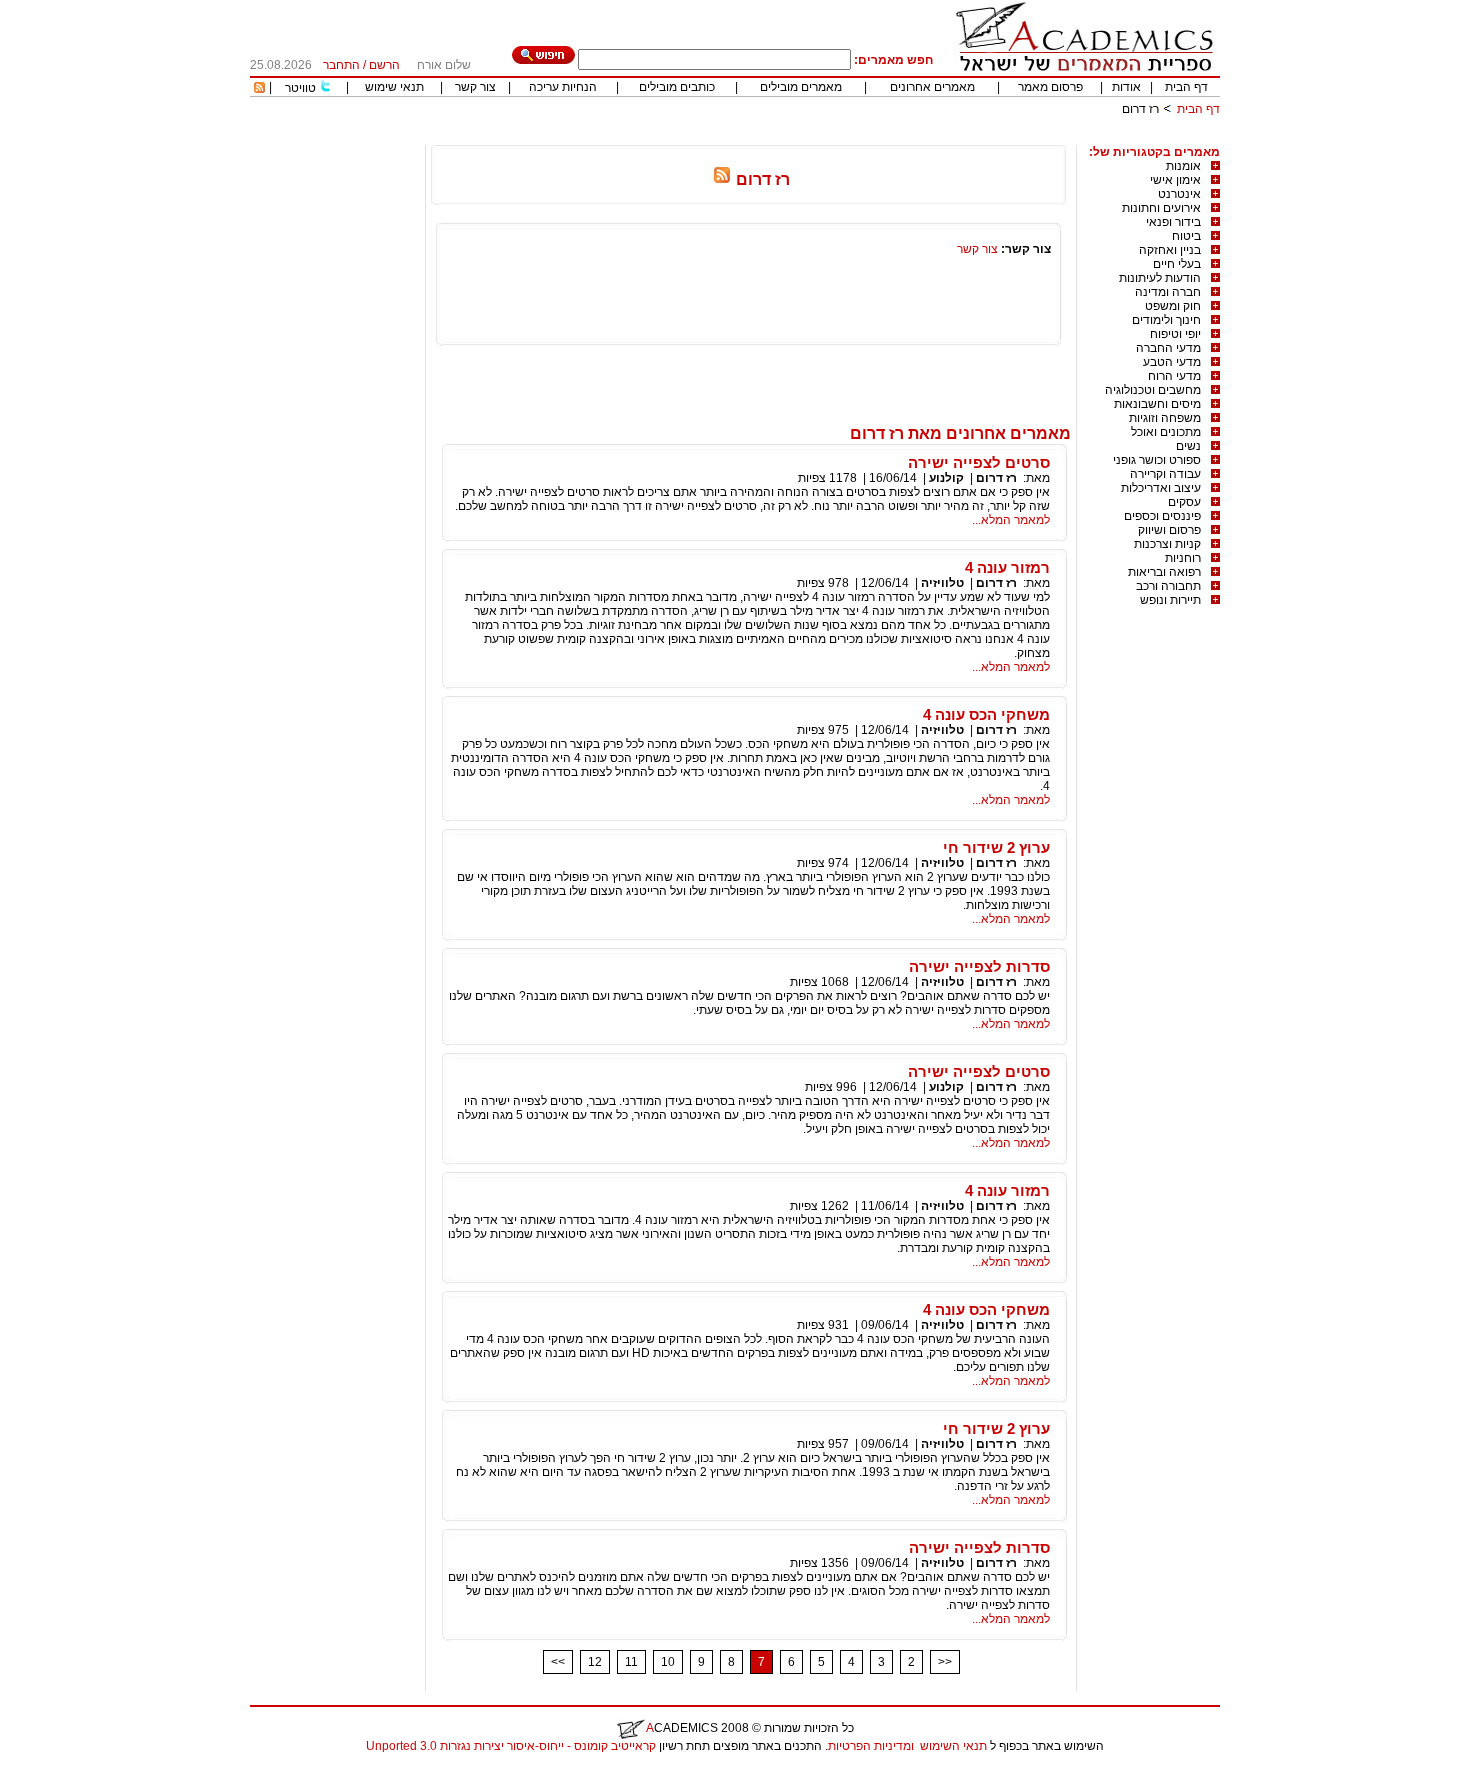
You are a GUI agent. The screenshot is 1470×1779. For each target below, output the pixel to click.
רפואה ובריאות (1164, 572)
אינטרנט (1179, 194)
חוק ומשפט (1173, 306)
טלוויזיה (942, 583)
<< (558, 1662)
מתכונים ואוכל (1166, 432)
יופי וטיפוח (1175, 334)
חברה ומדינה (1168, 292)
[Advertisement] (856, 137)
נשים (1188, 446)
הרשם (384, 65)
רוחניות (1183, 558)
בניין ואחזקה (1170, 250)
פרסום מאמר (1050, 87)
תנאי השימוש (953, 1746)
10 (668, 1662)
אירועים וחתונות (1161, 208)
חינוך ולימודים (1166, 320)
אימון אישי (1175, 180)
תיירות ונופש (1170, 600)
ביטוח (1186, 236)
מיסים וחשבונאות (1157, 404)
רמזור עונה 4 (1007, 567)
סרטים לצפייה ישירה (979, 462)
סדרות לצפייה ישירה (979, 966)
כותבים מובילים (677, 87)
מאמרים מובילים (801, 87)
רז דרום (996, 478)
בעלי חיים (1177, 264)
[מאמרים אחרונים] (259, 89)
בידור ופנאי (1173, 222)
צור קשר (475, 87)
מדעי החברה (1168, 348)
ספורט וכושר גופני (1157, 460)
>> (945, 1662)
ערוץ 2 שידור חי (996, 847)
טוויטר (300, 88)
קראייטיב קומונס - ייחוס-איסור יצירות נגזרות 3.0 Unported (511, 1746)
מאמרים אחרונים (932, 87)
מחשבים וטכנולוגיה (1153, 390)
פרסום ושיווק (1169, 530)
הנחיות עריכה (563, 87)
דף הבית (1186, 87)
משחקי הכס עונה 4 (986, 714)
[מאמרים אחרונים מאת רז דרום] (722, 179)
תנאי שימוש (394, 87)
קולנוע (946, 478)
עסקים (1184, 502)
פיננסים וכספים (1162, 516)
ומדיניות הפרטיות (871, 1746)
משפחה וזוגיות (1165, 418)
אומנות (1183, 166)
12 (595, 1662)
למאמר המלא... (1011, 520)
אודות (1126, 87)
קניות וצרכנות (1167, 544)
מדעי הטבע (1172, 362)
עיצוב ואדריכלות (1161, 488)
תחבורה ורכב (1168, 586)
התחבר (341, 65)
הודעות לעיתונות (1160, 278)
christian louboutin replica (78, 1772)
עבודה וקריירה (1165, 474)
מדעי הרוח (1174, 376)
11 (631, 1662)
